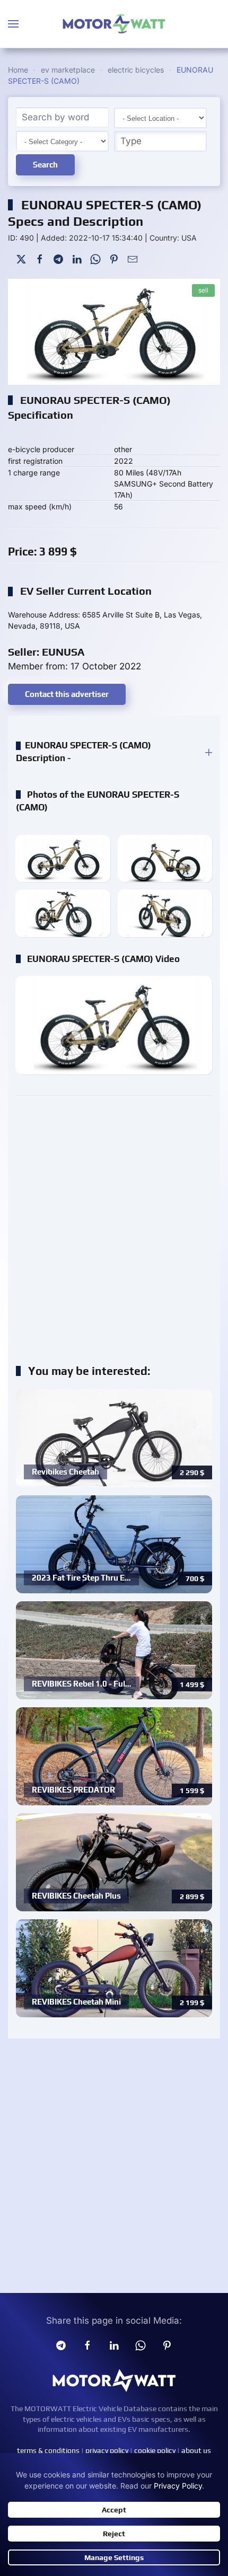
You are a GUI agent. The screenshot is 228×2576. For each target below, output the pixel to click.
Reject (114, 2534)
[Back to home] (114, 24)
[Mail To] (133, 258)
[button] (13, 24)
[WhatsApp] (95, 258)
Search (45, 165)
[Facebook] (40, 258)
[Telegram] (58, 258)
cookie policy (155, 2450)
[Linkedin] (114, 2345)
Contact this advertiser (67, 694)
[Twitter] (21, 258)
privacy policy (107, 2450)
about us (196, 2450)
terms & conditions (48, 2450)
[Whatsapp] (141, 2345)
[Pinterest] (114, 258)
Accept (114, 2510)
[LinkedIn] (77, 258)
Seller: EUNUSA (46, 652)
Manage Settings (114, 2557)
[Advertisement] (114, 1224)
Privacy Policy (178, 2486)
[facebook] (87, 2345)
